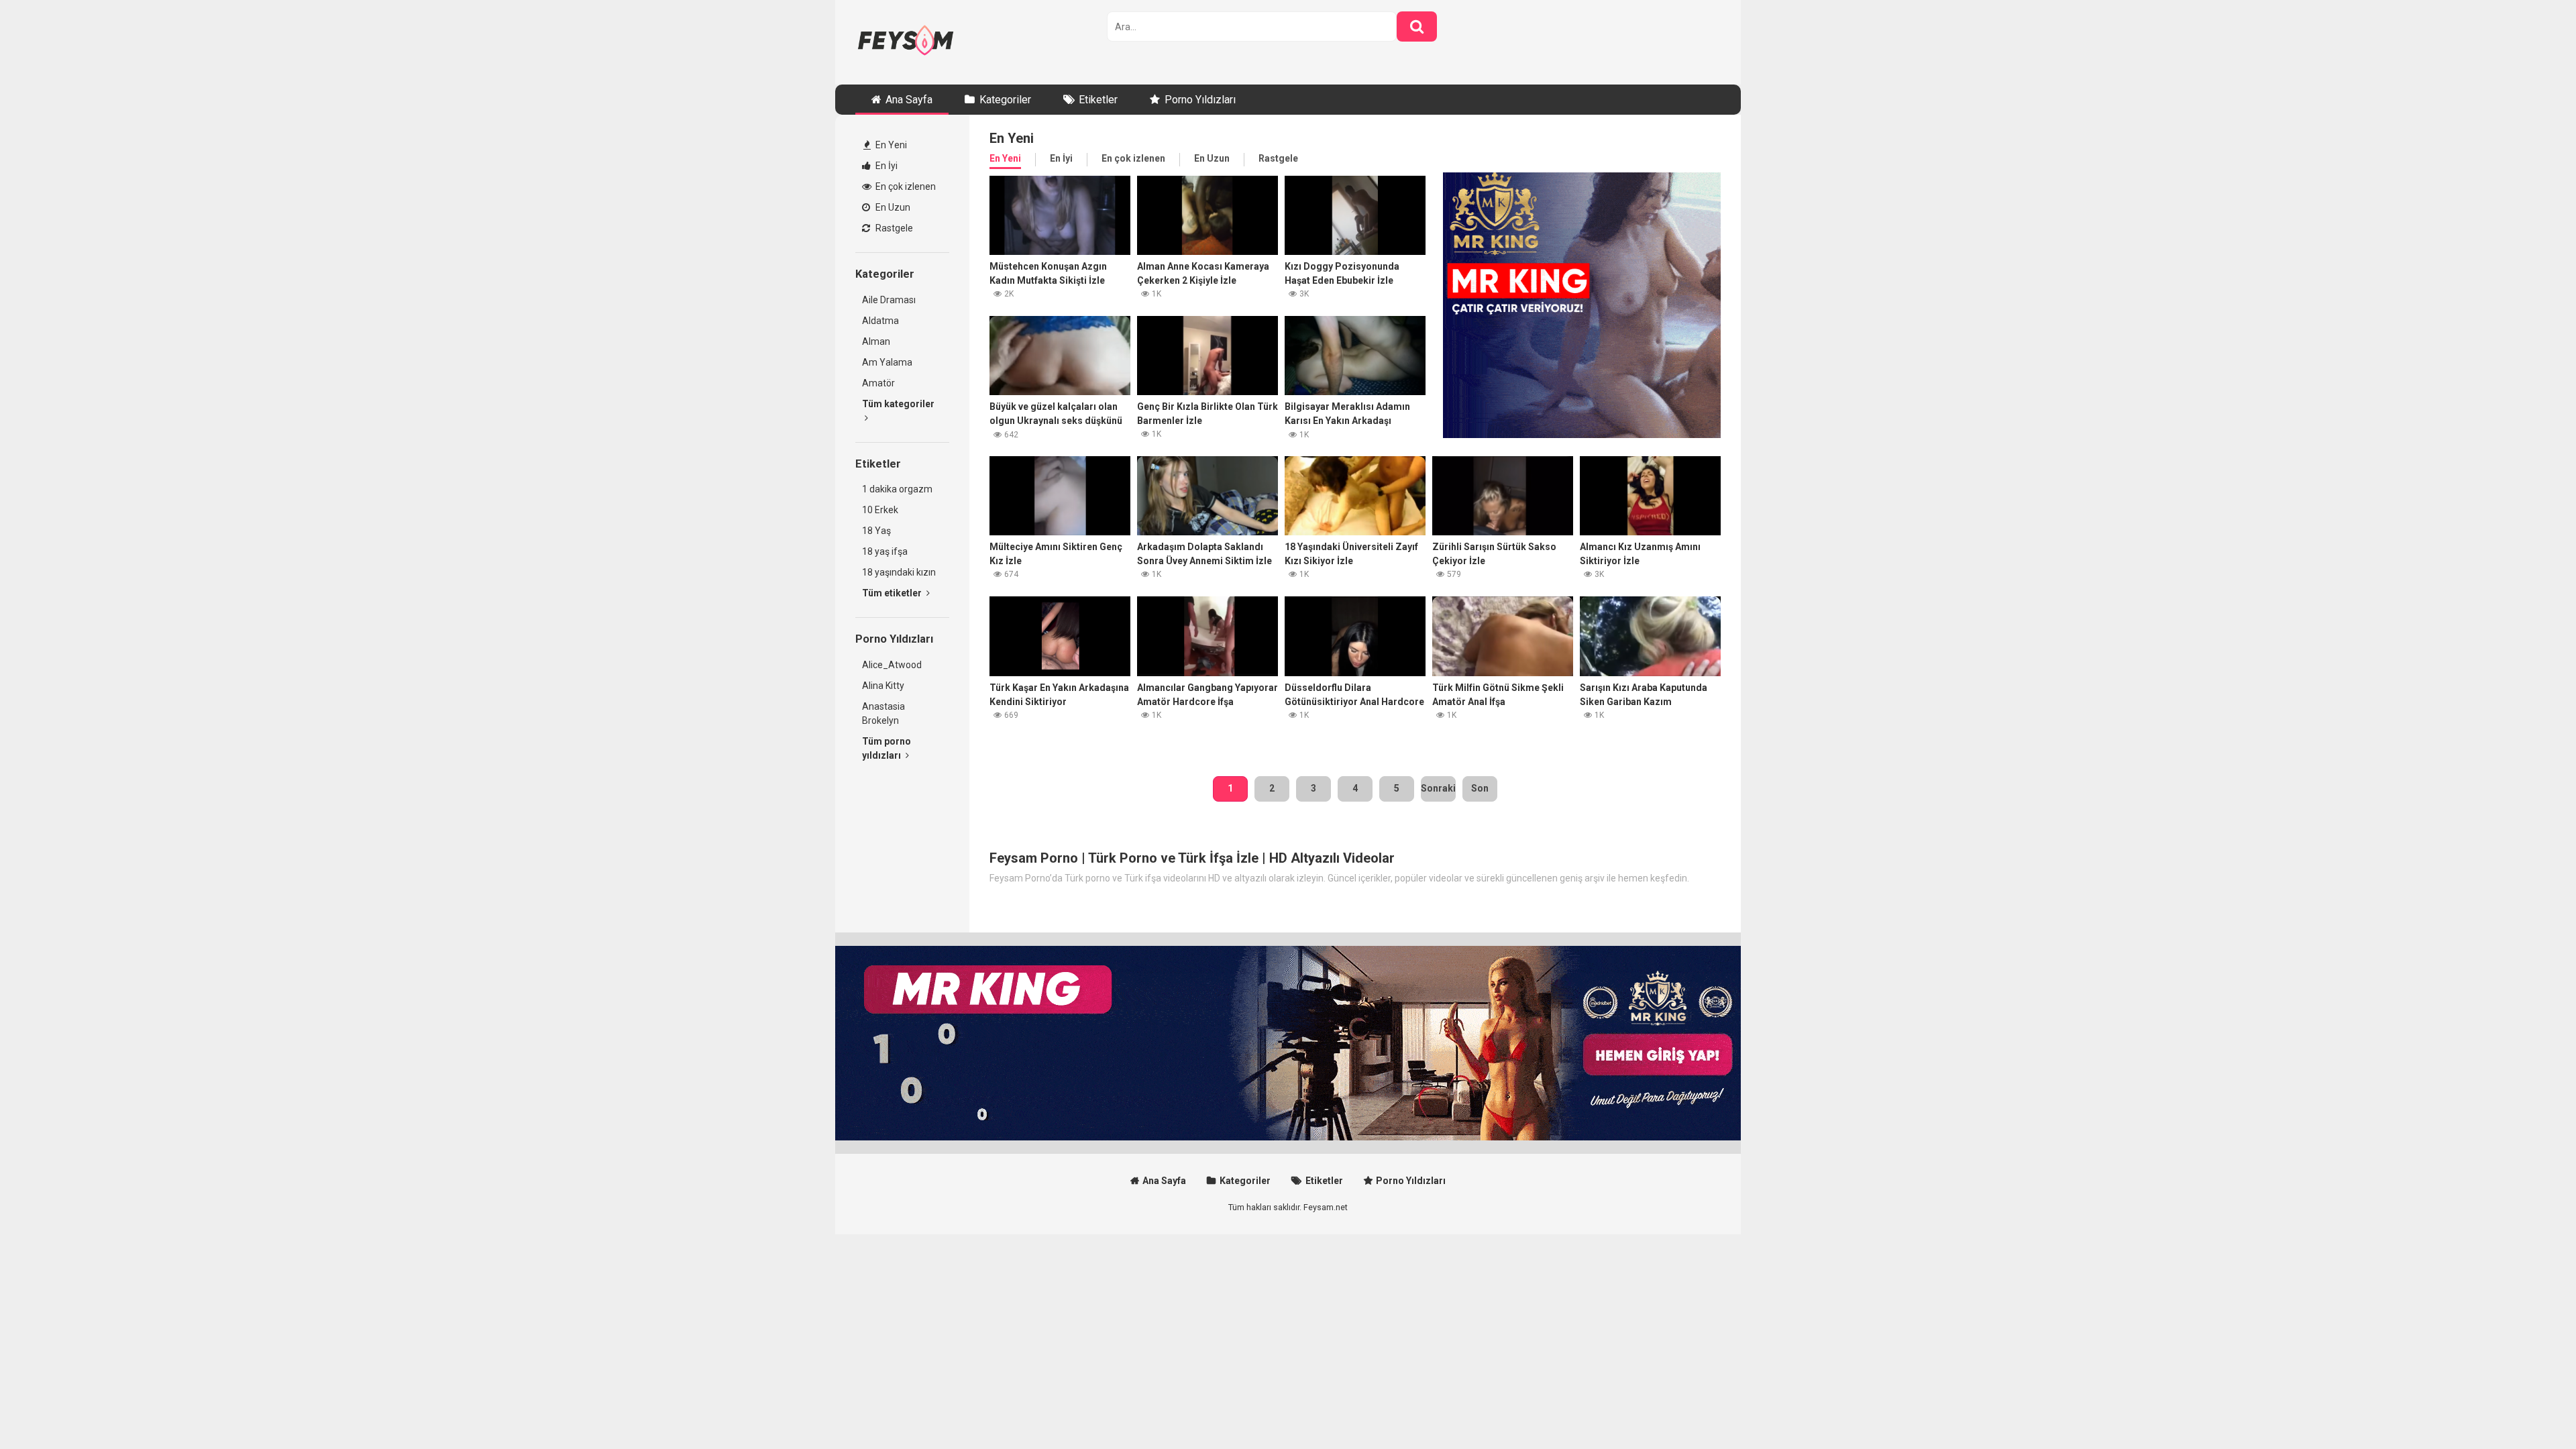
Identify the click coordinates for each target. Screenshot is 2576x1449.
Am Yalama (887, 362)
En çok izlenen (905, 186)
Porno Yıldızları (1200, 100)
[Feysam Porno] (906, 42)
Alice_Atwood (892, 665)
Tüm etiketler (893, 593)
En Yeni (890, 145)
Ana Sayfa (909, 100)
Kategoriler (1005, 100)
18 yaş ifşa (885, 551)
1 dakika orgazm (897, 489)
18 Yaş (876, 531)
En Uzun (892, 207)
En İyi (885, 166)
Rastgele (893, 228)
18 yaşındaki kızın (899, 572)
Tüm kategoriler (898, 404)
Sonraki (1438, 788)
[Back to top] (2531, 1408)
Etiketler (1098, 100)
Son (1480, 788)
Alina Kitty (883, 686)
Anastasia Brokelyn (883, 713)
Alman (876, 341)
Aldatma (880, 321)
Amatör (878, 383)
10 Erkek (880, 510)
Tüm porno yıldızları (887, 748)
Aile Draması (889, 300)
